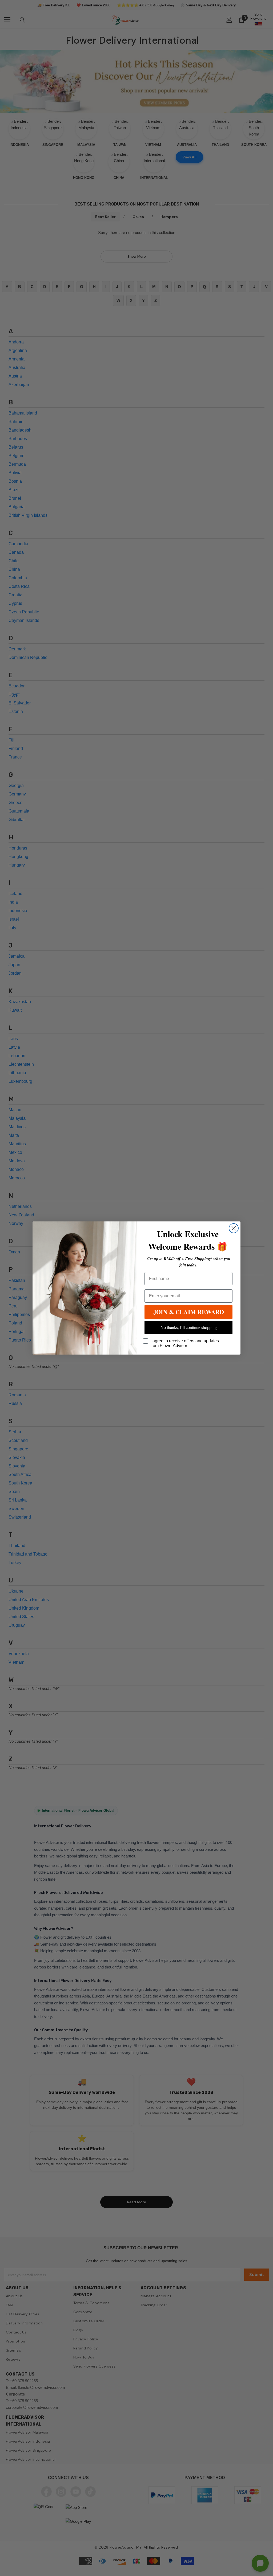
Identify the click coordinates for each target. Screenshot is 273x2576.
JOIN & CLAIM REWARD (189, 1312)
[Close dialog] (234, 1228)
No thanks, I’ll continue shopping (189, 1327)
